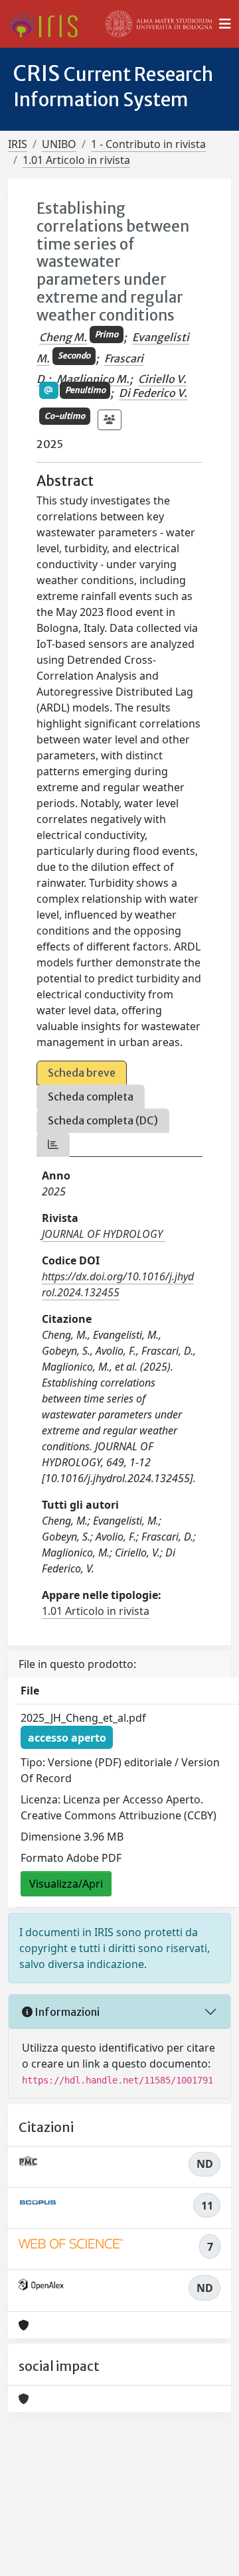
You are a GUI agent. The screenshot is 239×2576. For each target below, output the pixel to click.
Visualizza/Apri (66, 1884)
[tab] (53, 1145)
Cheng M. (63, 337)
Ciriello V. (162, 379)
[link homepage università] (159, 24)
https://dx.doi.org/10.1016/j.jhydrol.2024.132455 (118, 1284)
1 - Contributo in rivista (148, 144)
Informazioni (66, 2012)
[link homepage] (48, 24)
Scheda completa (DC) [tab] (103, 1120)
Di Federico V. (153, 393)
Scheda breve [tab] (82, 1073)
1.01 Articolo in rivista (76, 160)
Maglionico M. (93, 379)
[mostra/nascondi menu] (225, 24)
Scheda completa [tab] (91, 1097)
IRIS (18, 144)
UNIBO (59, 144)
